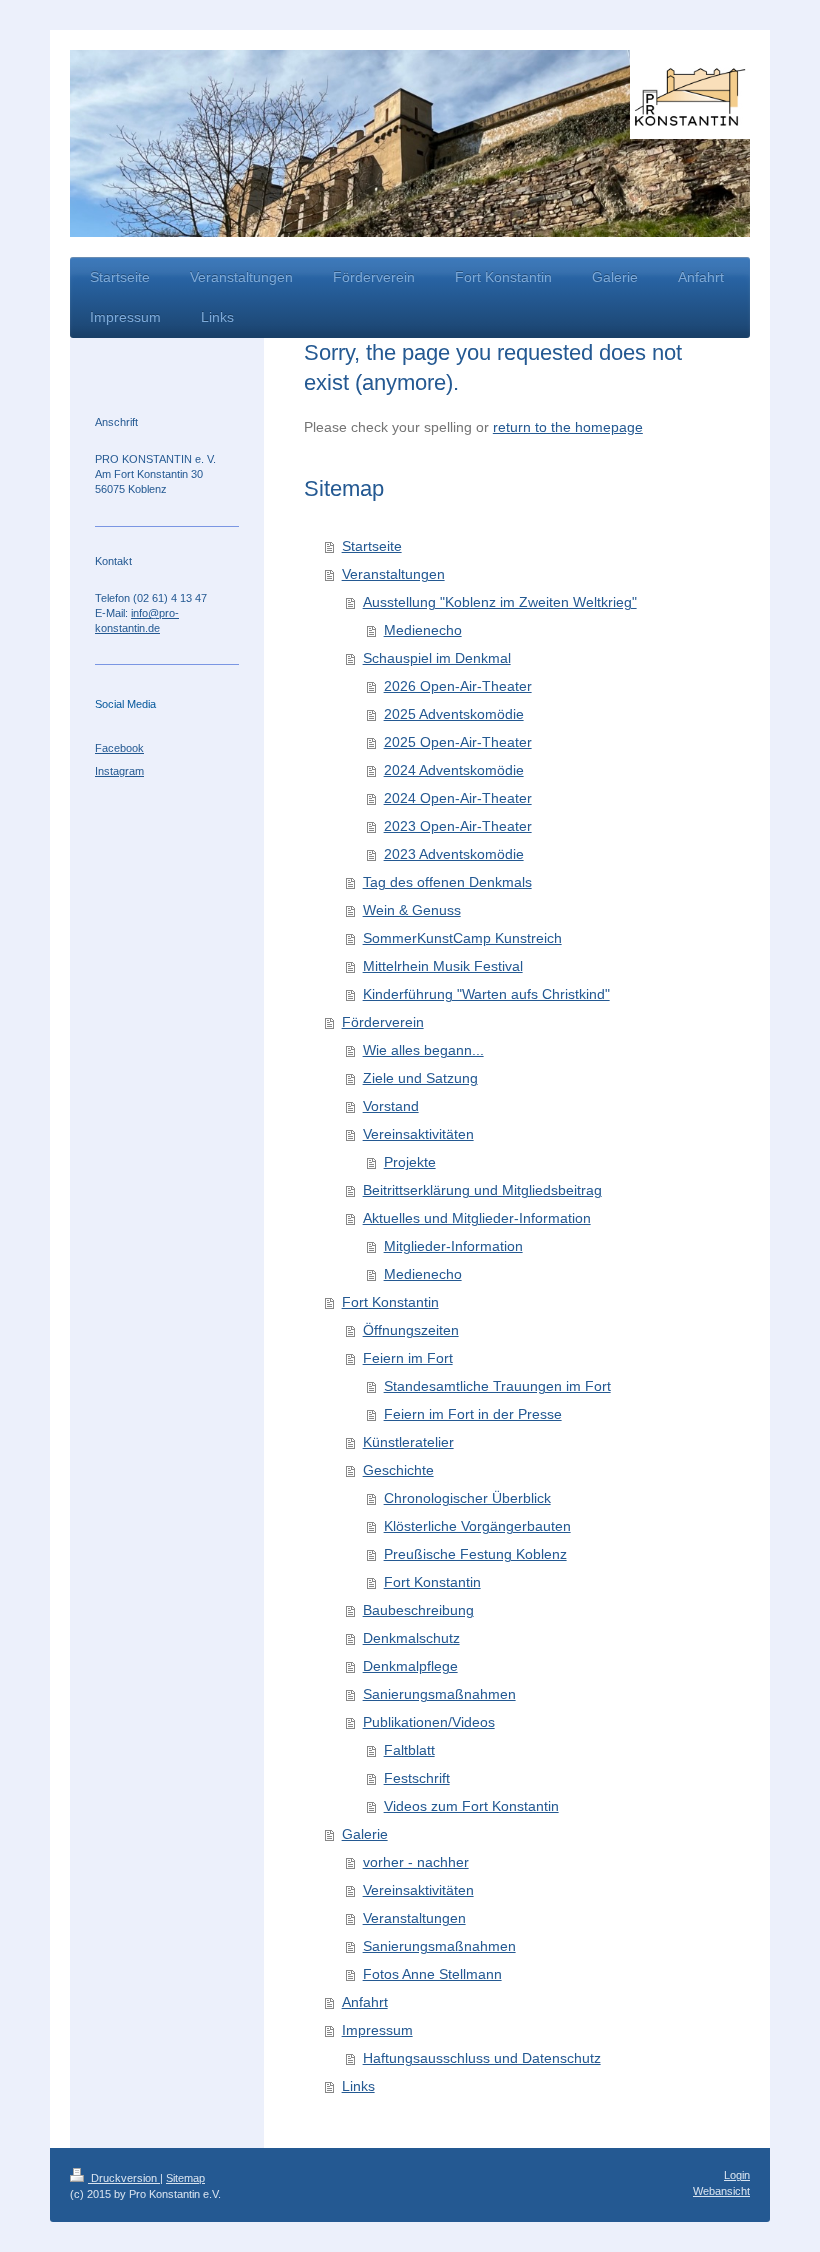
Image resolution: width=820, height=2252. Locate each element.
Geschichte (398, 1470)
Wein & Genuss (412, 910)
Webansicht (721, 2191)
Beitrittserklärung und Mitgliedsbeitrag (482, 1190)
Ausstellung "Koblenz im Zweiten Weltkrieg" (500, 602)
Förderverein (383, 1022)
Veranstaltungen (393, 574)
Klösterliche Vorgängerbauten (477, 1526)
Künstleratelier (408, 1442)
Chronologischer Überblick (467, 1498)
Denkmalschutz (411, 1638)
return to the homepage (568, 427)
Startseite (372, 546)
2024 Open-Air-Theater (458, 798)
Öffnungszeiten (411, 1330)
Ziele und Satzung (420, 1078)
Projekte (410, 1162)
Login (737, 2175)
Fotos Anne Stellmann (432, 1974)
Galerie (365, 1834)
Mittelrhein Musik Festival (443, 966)
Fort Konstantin (390, 1302)
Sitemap (185, 2178)
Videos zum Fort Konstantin (471, 1806)
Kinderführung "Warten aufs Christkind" (486, 994)
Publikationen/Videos (429, 1722)
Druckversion (124, 2178)
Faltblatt (409, 1750)
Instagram (119, 771)
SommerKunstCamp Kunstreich (462, 938)
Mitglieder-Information (453, 1246)
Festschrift (417, 1778)
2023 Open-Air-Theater (458, 826)
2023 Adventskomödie (454, 854)
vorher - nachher (416, 1862)
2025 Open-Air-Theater (458, 742)
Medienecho (423, 630)
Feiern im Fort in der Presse (473, 1414)
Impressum (377, 2030)
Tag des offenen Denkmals (447, 882)
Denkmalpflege (410, 1666)
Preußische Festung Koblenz (475, 1554)
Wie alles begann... (423, 1050)
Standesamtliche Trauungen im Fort (497, 1386)
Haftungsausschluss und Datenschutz (482, 2058)
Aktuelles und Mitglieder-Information (477, 1218)
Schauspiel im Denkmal (437, 658)
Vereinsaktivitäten (418, 1134)
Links (358, 2086)
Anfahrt (365, 2002)
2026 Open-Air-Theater (458, 686)
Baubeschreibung (418, 1610)
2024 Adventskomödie (454, 770)
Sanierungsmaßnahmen (439, 1694)
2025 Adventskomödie (454, 714)
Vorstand (391, 1106)
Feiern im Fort (408, 1358)
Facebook (119, 748)
